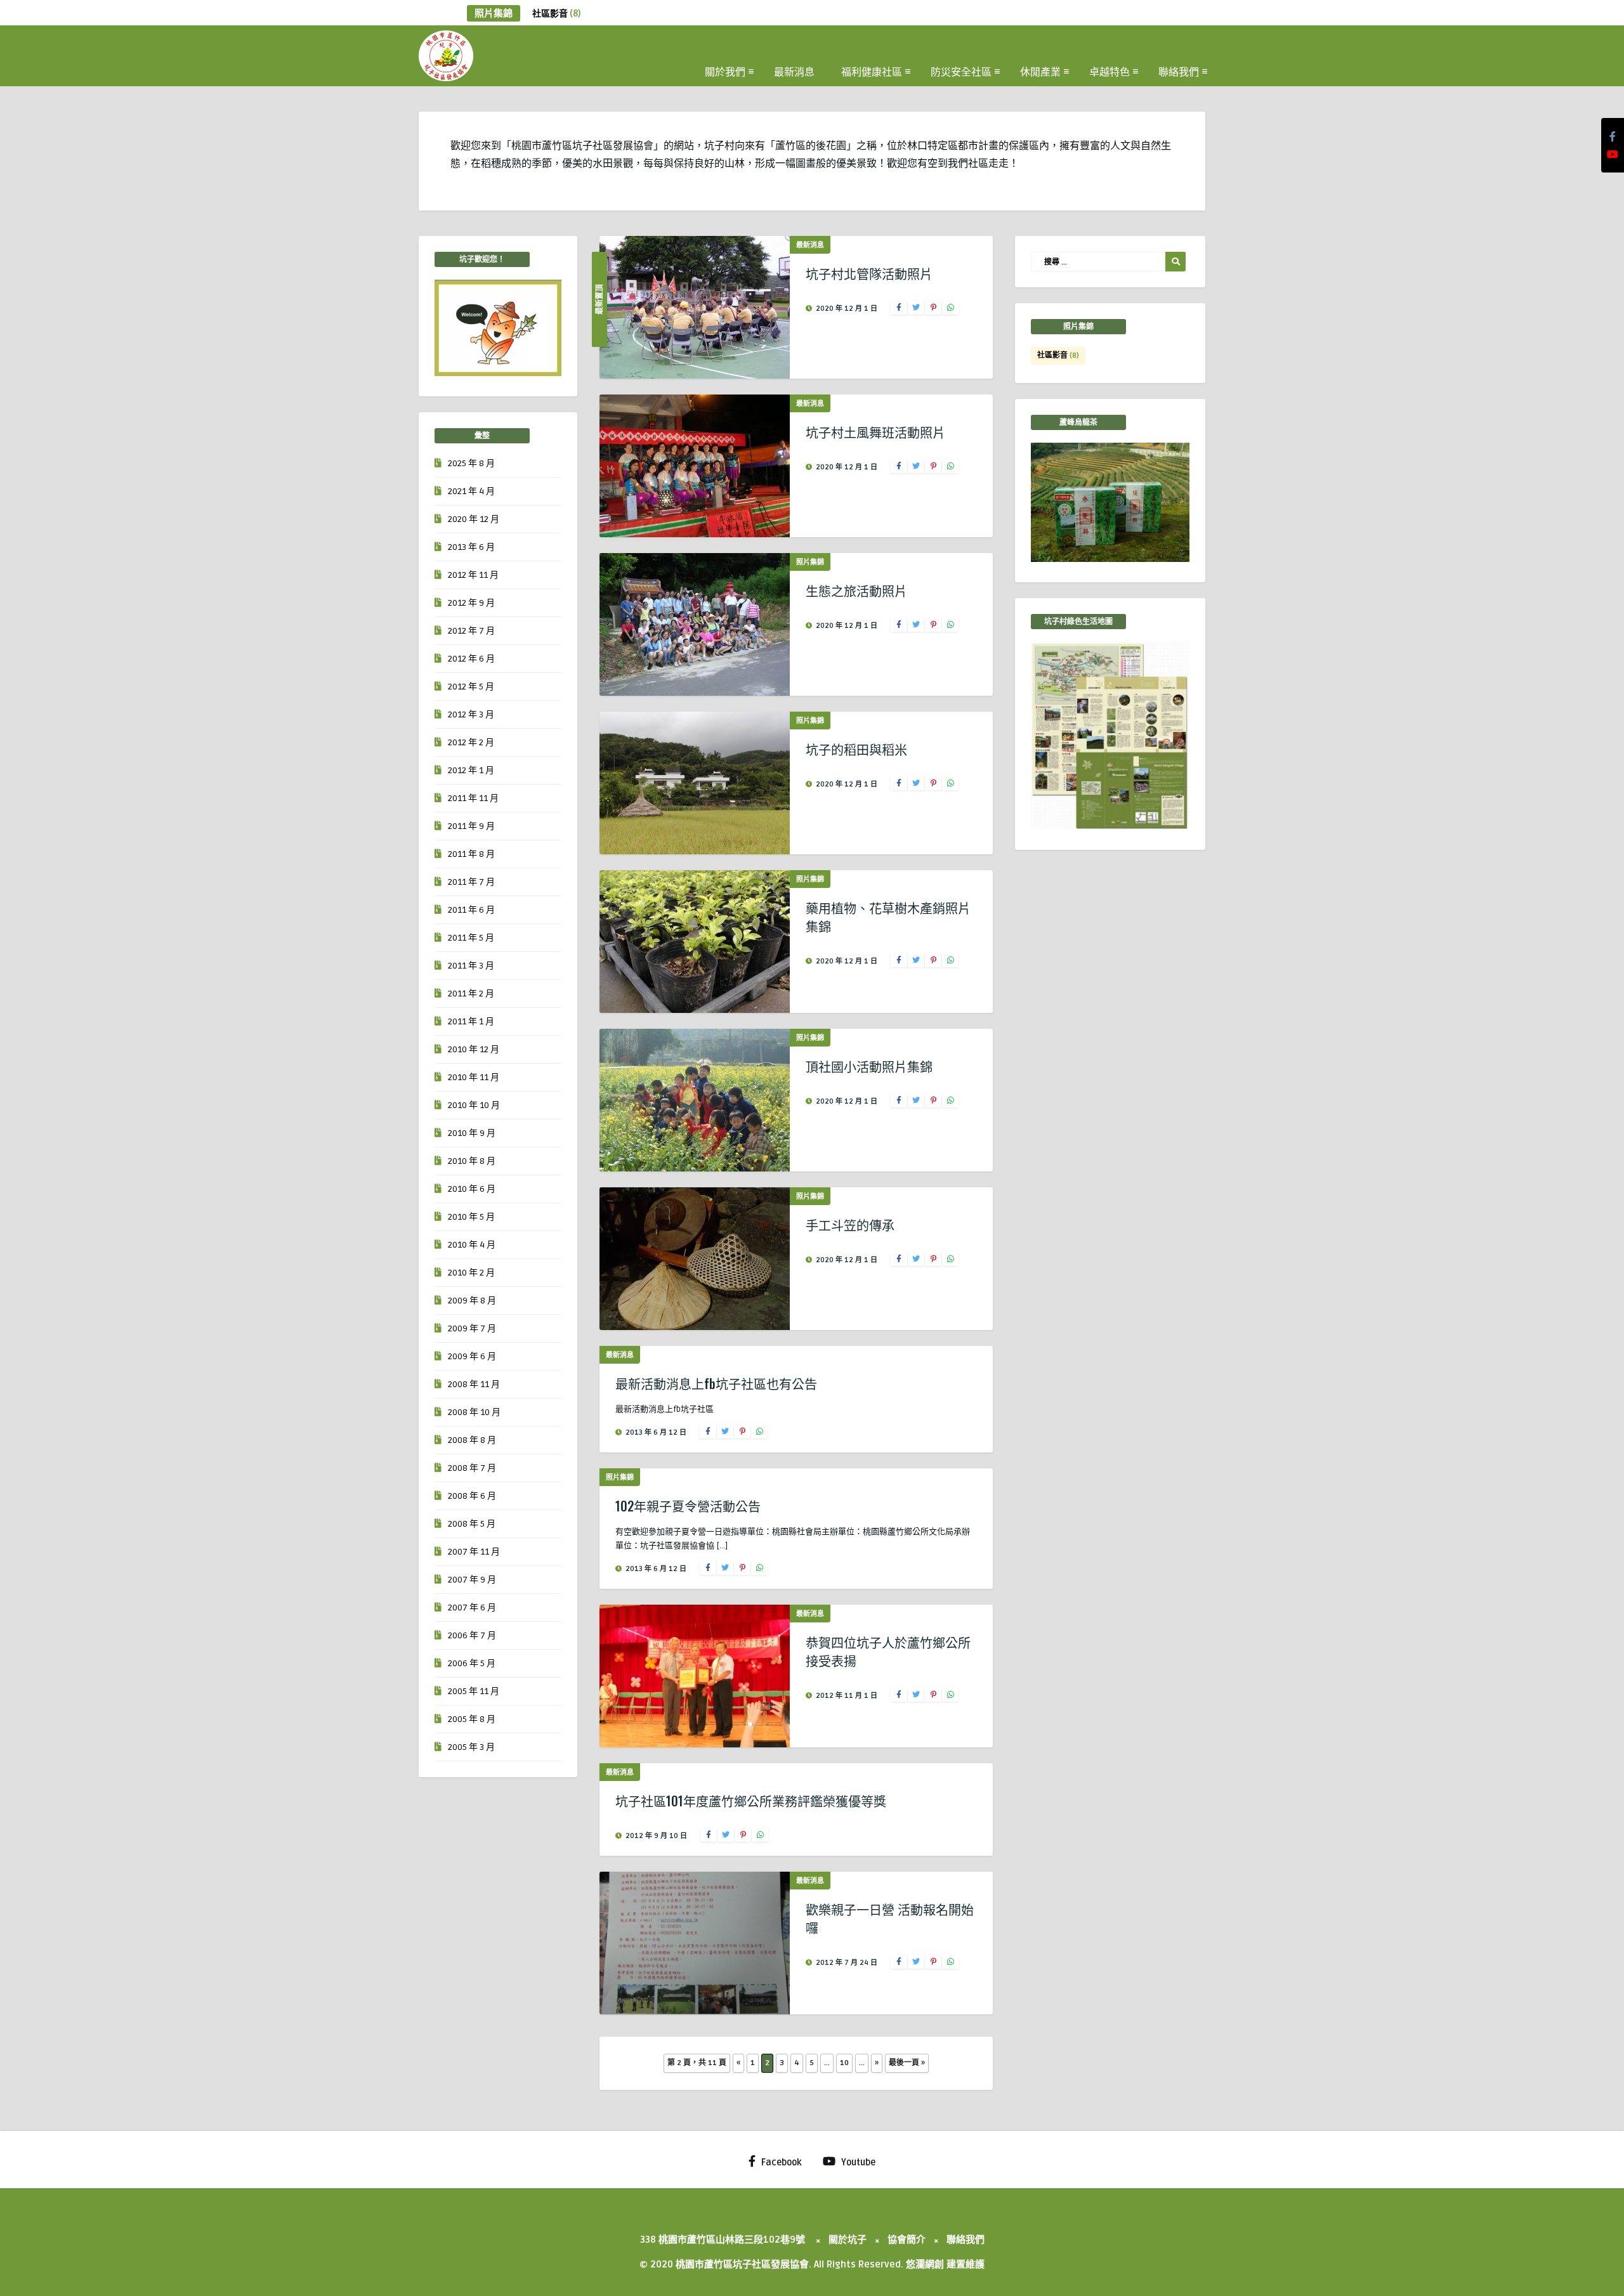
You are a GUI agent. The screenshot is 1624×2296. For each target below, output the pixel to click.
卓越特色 (1110, 71)
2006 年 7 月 (472, 1635)
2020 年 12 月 (474, 519)
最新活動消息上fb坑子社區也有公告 (716, 1383)
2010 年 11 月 (474, 1077)
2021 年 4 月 (471, 491)
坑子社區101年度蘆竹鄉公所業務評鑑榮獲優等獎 (751, 1801)
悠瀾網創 (925, 2264)
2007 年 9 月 (472, 1580)
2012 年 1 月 (471, 770)
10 (844, 2063)
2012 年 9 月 (471, 603)
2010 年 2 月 (471, 1273)
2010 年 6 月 (472, 1189)
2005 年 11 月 (474, 1691)
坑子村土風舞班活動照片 (875, 432)
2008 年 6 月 (472, 1496)
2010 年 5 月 (471, 1217)
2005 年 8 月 (472, 1719)
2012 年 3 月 (471, 714)
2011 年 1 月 (471, 1021)
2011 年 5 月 (471, 938)
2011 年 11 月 (473, 798)
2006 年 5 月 (472, 1663)
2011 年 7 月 (471, 882)
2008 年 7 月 (472, 1468)
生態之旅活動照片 (856, 590)
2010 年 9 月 (472, 1133)
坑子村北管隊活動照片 (869, 273)
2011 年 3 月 (471, 966)
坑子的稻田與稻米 (856, 749)
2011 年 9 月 (471, 826)
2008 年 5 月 (472, 1524)
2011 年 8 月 (471, 854)
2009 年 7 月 (472, 1328)
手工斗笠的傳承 (850, 1225)
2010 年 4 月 (472, 1245)
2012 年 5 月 (471, 687)
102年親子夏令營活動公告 (688, 1506)
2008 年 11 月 (474, 1384)
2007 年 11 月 (474, 1552)
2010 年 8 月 (472, 1161)
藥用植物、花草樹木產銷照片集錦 (888, 917)
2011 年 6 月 (471, 910)
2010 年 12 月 (474, 1049)
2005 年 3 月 (471, 1747)
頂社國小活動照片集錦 (869, 1066)
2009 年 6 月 (472, 1356)
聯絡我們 (1179, 71)
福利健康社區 (872, 71)
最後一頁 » (907, 2063)
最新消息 (794, 71)
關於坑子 (848, 2240)
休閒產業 (1040, 71)
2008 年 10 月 (474, 1412)
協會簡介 (907, 2240)
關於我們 (725, 71)
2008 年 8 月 (472, 1440)
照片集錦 (810, 562)
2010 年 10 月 (474, 1105)
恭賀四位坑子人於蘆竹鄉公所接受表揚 (888, 1651)
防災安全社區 (961, 71)
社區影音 (556, 14)
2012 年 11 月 (473, 575)
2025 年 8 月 (471, 463)
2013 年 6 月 (471, 547)
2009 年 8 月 (472, 1301)
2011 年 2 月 (471, 994)
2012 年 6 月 (471, 659)
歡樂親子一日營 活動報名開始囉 (890, 1918)
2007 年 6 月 (472, 1608)
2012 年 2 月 (471, 742)
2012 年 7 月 (471, 631)
